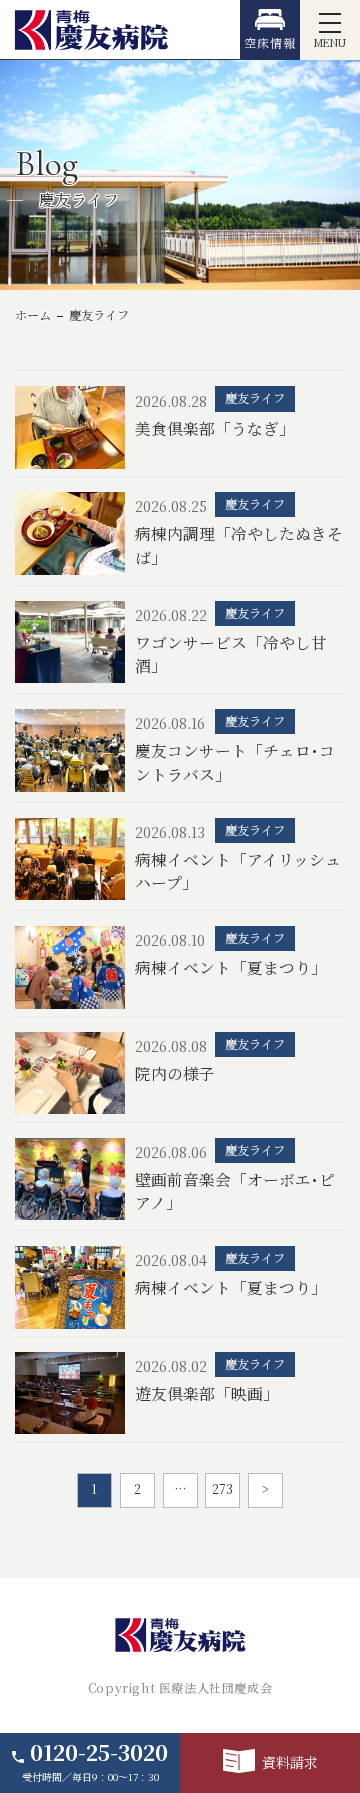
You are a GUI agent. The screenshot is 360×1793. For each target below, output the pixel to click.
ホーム (33, 315)
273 (222, 1489)
